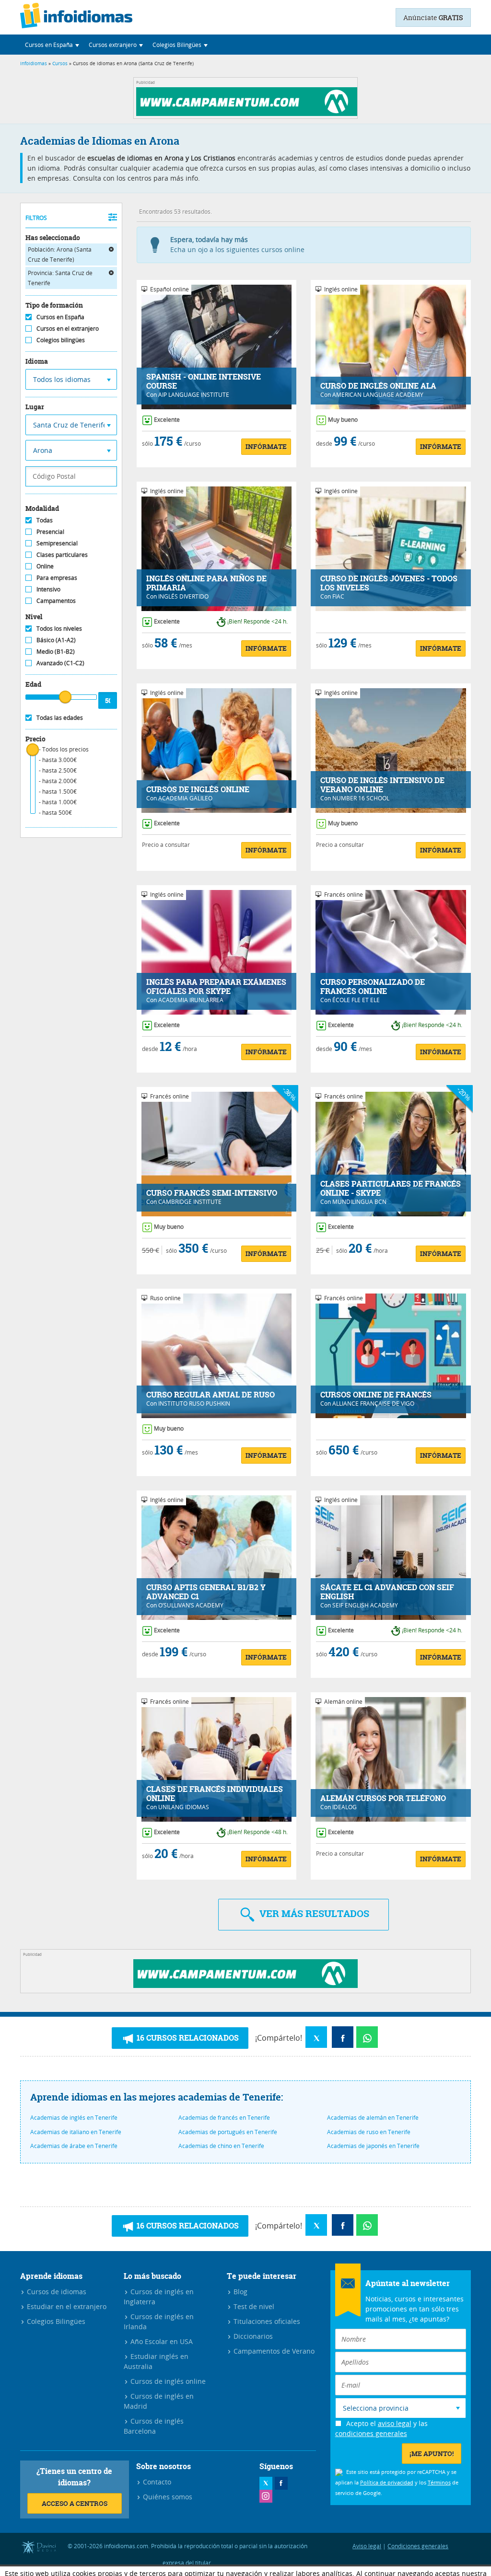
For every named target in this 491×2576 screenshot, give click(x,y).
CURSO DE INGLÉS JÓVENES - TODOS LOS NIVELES (389, 583)
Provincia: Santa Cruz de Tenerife (60, 278)
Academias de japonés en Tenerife (373, 2146)
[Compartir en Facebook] (343, 2037)
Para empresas (57, 578)
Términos (439, 2482)
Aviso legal (367, 2546)
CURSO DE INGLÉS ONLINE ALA (378, 386)
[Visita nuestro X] (266, 2483)
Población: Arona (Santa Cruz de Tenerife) (60, 254)
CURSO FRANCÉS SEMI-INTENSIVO (212, 1193)
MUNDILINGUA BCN (359, 1201)
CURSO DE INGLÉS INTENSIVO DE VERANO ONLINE (382, 785)
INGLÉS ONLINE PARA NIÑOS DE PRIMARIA (206, 583)
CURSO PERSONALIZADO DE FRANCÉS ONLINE (373, 987)
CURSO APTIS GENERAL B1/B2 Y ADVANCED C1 (206, 1592)
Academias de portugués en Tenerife (228, 2132)
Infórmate (266, 446)
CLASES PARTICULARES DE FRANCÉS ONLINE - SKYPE (391, 1189)
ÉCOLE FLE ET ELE (356, 1000)
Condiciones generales (418, 2546)
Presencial (50, 531)
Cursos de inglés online (167, 2381)
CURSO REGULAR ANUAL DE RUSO (210, 1395)
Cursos (60, 64)
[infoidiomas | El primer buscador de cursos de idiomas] (76, 17)
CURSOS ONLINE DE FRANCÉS (376, 1395)
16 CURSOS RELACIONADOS (187, 2038)
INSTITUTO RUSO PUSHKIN (194, 1403)
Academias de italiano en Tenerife (76, 2132)
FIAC (338, 596)
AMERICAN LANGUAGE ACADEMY (378, 394)
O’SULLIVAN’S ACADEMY (191, 1605)
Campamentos (56, 601)
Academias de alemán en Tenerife (373, 2117)
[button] (52, 45)
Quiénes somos (167, 2497)
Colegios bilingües (61, 340)
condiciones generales (371, 2433)
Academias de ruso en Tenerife (369, 2132)
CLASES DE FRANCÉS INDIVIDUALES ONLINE (215, 1794)
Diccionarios (252, 2336)
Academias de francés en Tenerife (224, 2117)
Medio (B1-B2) (56, 651)
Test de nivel (253, 2306)
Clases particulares (62, 554)
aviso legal (395, 2423)
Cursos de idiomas (56, 2292)
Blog (240, 2292)
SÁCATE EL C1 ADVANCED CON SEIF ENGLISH (387, 1592)
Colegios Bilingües (55, 2321)
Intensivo (48, 589)
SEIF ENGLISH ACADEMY (365, 1605)
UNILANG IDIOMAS (184, 1807)
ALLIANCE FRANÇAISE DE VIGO (373, 1403)
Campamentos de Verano (273, 2351)
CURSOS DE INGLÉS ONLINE (198, 790)
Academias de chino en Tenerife (221, 2146)
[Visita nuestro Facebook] (281, 2483)
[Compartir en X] (316, 2037)
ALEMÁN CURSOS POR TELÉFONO (383, 1798)
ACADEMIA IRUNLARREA (191, 1000)
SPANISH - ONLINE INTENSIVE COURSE (204, 381)
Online (45, 566)
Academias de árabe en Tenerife (74, 2146)
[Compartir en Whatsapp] (367, 2037)
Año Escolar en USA (161, 2341)
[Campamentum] (248, 113)
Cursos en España (60, 317)
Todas (45, 520)
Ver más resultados (313, 1913)
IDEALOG (345, 1807)
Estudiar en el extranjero (66, 2306)
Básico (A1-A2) (56, 640)
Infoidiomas (34, 64)
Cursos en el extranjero (68, 328)
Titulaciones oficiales (266, 2321)
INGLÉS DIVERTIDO (183, 596)
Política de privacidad (387, 2482)
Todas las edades (60, 717)
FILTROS (36, 218)
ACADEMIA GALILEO (185, 798)
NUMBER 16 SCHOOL (361, 798)
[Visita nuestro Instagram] (266, 2496)
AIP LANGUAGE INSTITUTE (194, 394)
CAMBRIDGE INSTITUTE (190, 1201)
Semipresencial (57, 543)
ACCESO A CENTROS (75, 2503)
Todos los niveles (59, 628)
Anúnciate (433, 17)
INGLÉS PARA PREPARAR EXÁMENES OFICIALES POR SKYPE (216, 987)
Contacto (156, 2482)
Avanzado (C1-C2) (60, 663)
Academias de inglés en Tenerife (74, 2117)
